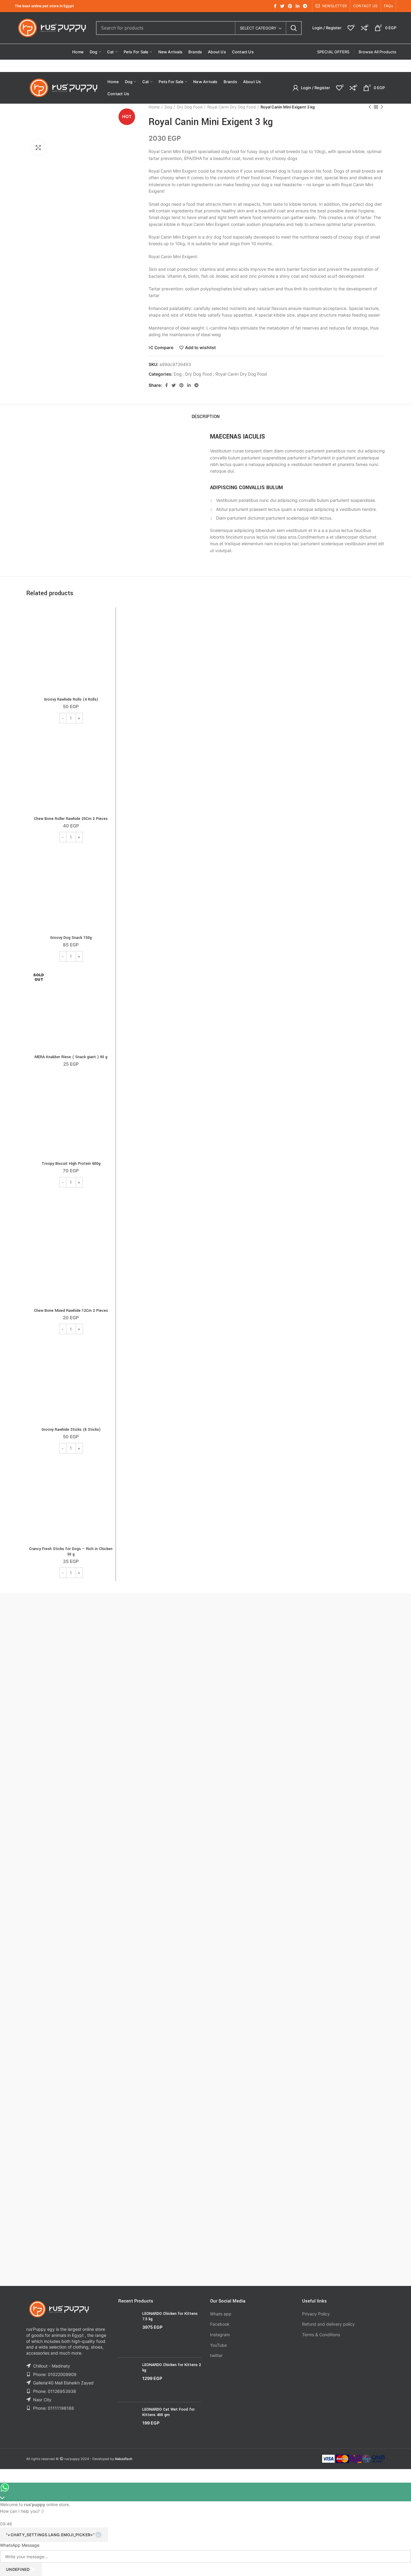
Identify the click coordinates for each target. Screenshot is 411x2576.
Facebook (220, 2324)
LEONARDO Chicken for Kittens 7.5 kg (170, 2316)
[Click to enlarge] (38, 148)
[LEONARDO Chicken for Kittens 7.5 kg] (128, 2332)
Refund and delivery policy (328, 2324)
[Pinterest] (290, 6)
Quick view (108, 634)
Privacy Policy (316, 2314)
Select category (258, 28)
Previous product (370, 107)
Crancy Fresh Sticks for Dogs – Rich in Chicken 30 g (71, 1552)
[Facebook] (275, 6)
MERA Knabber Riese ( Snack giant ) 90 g (71, 1057)
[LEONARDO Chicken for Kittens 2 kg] (128, 2380)
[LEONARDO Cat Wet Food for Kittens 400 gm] (128, 2421)
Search (294, 28)
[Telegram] (305, 6)
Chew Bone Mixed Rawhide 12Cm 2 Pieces (71, 1311)
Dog (168, 107)
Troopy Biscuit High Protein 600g (71, 1164)
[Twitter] (282, 6)
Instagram (220, 2335)
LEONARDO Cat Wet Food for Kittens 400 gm (168, 2412)
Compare (164, 348)
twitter (216, 2355)
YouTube (218, 2345)
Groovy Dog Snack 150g (71, 938)
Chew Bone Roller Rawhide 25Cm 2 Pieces (71, 819)
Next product (382, 107)
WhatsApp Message (20, 2545)
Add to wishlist (200, 348)
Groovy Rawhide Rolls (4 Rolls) (71, 699)
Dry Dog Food (190, 107)
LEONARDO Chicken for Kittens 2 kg (172, 2368)
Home (154, 107)
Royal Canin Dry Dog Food (232, 107)
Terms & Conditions (321, 2335)
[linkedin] (298, 6)
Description (206, 417)
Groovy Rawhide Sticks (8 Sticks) (71, 1430)
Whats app (221, 2314)
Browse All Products (377, 52)
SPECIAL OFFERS (333, 52)
